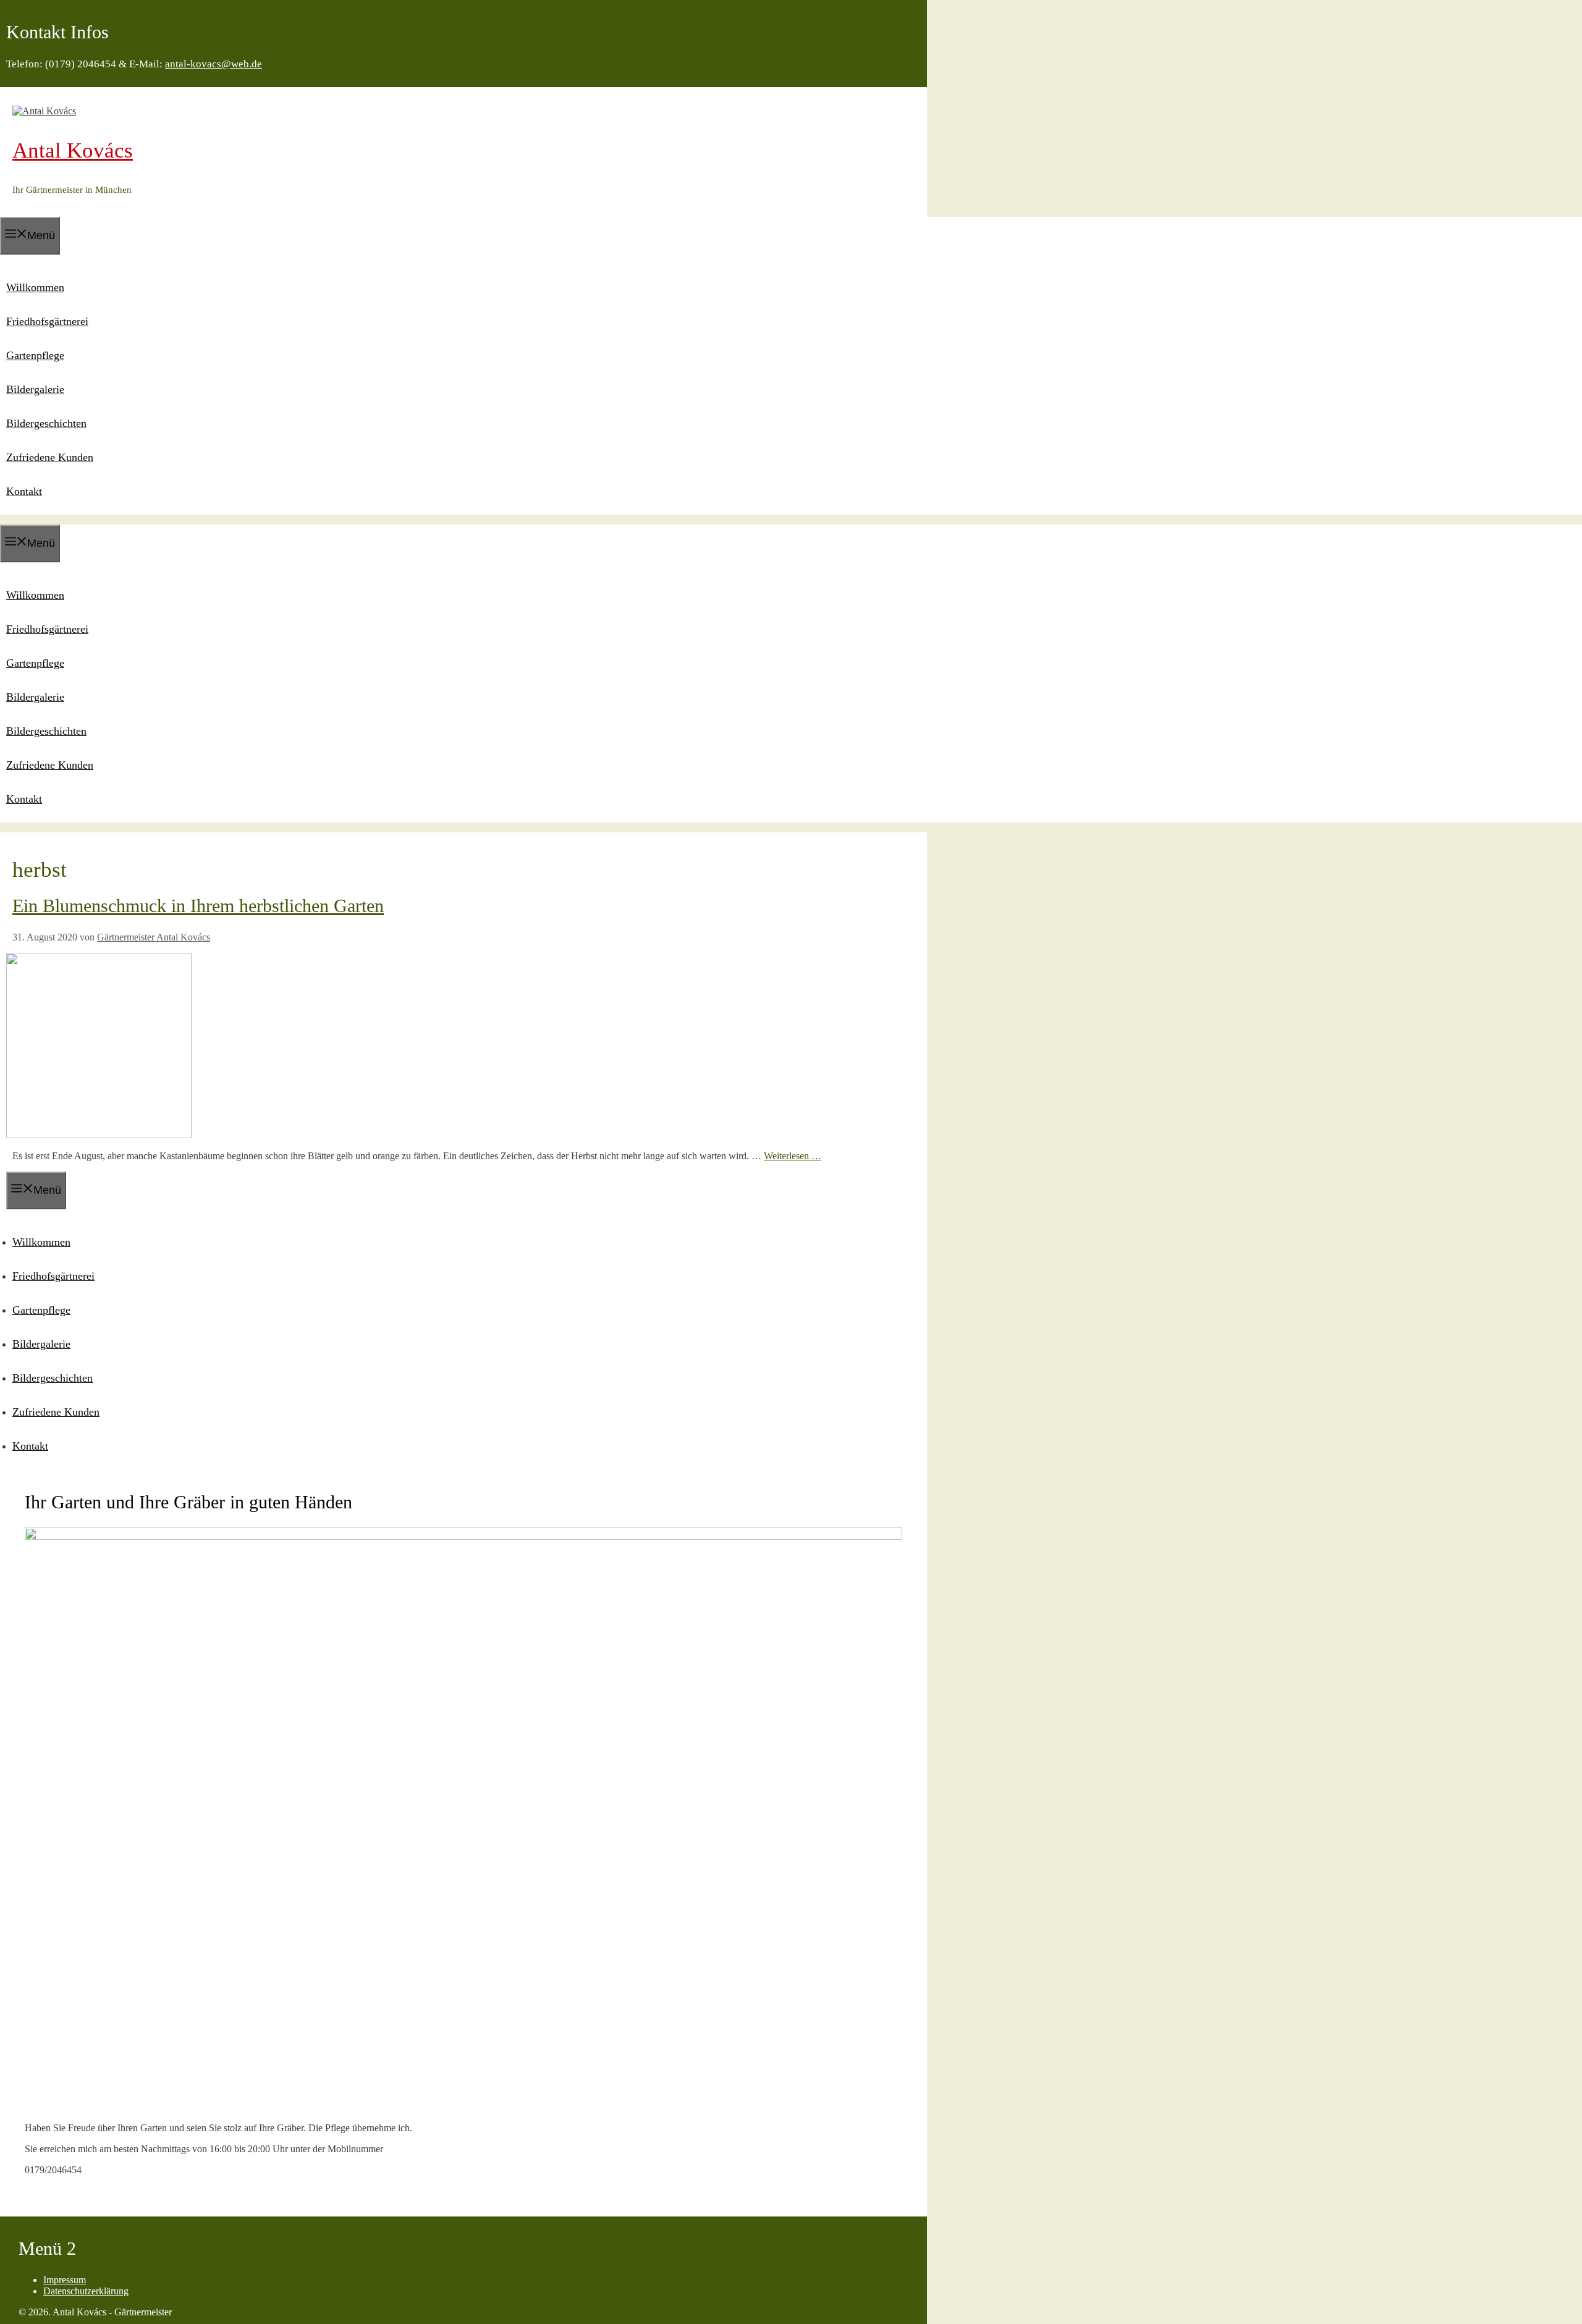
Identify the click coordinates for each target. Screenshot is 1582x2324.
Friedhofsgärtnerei (47, 321)
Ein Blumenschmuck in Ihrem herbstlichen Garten (198, 906)
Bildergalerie (35, 389)
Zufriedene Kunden (50, 457)
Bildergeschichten (46, 423)
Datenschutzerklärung (86, 2291)
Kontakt (24, 491)
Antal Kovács (73, 150)
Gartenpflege (35, 355)
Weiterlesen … (793, 1156)
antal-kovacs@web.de (214, 64)
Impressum (65, 2280)
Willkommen (35, 287)
